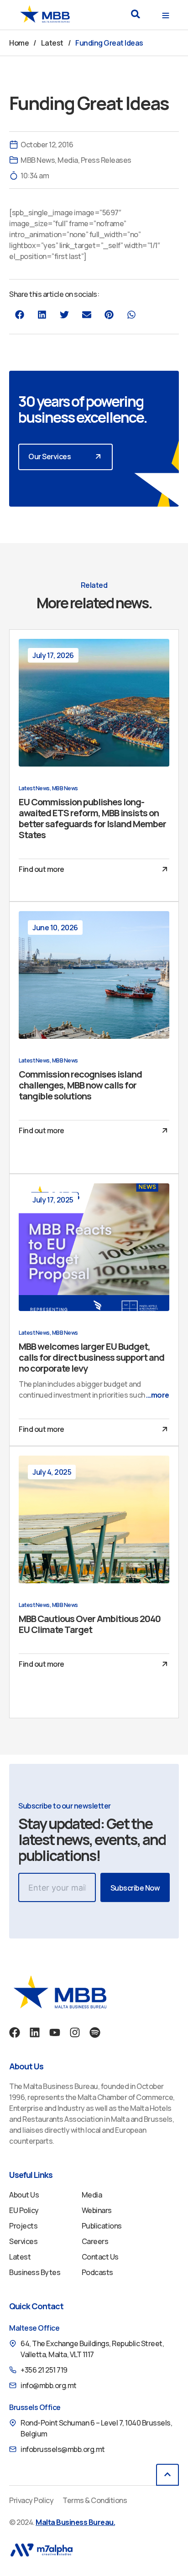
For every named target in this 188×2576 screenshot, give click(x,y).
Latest (52, 43)
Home (19, 43)
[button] (135, 14)
